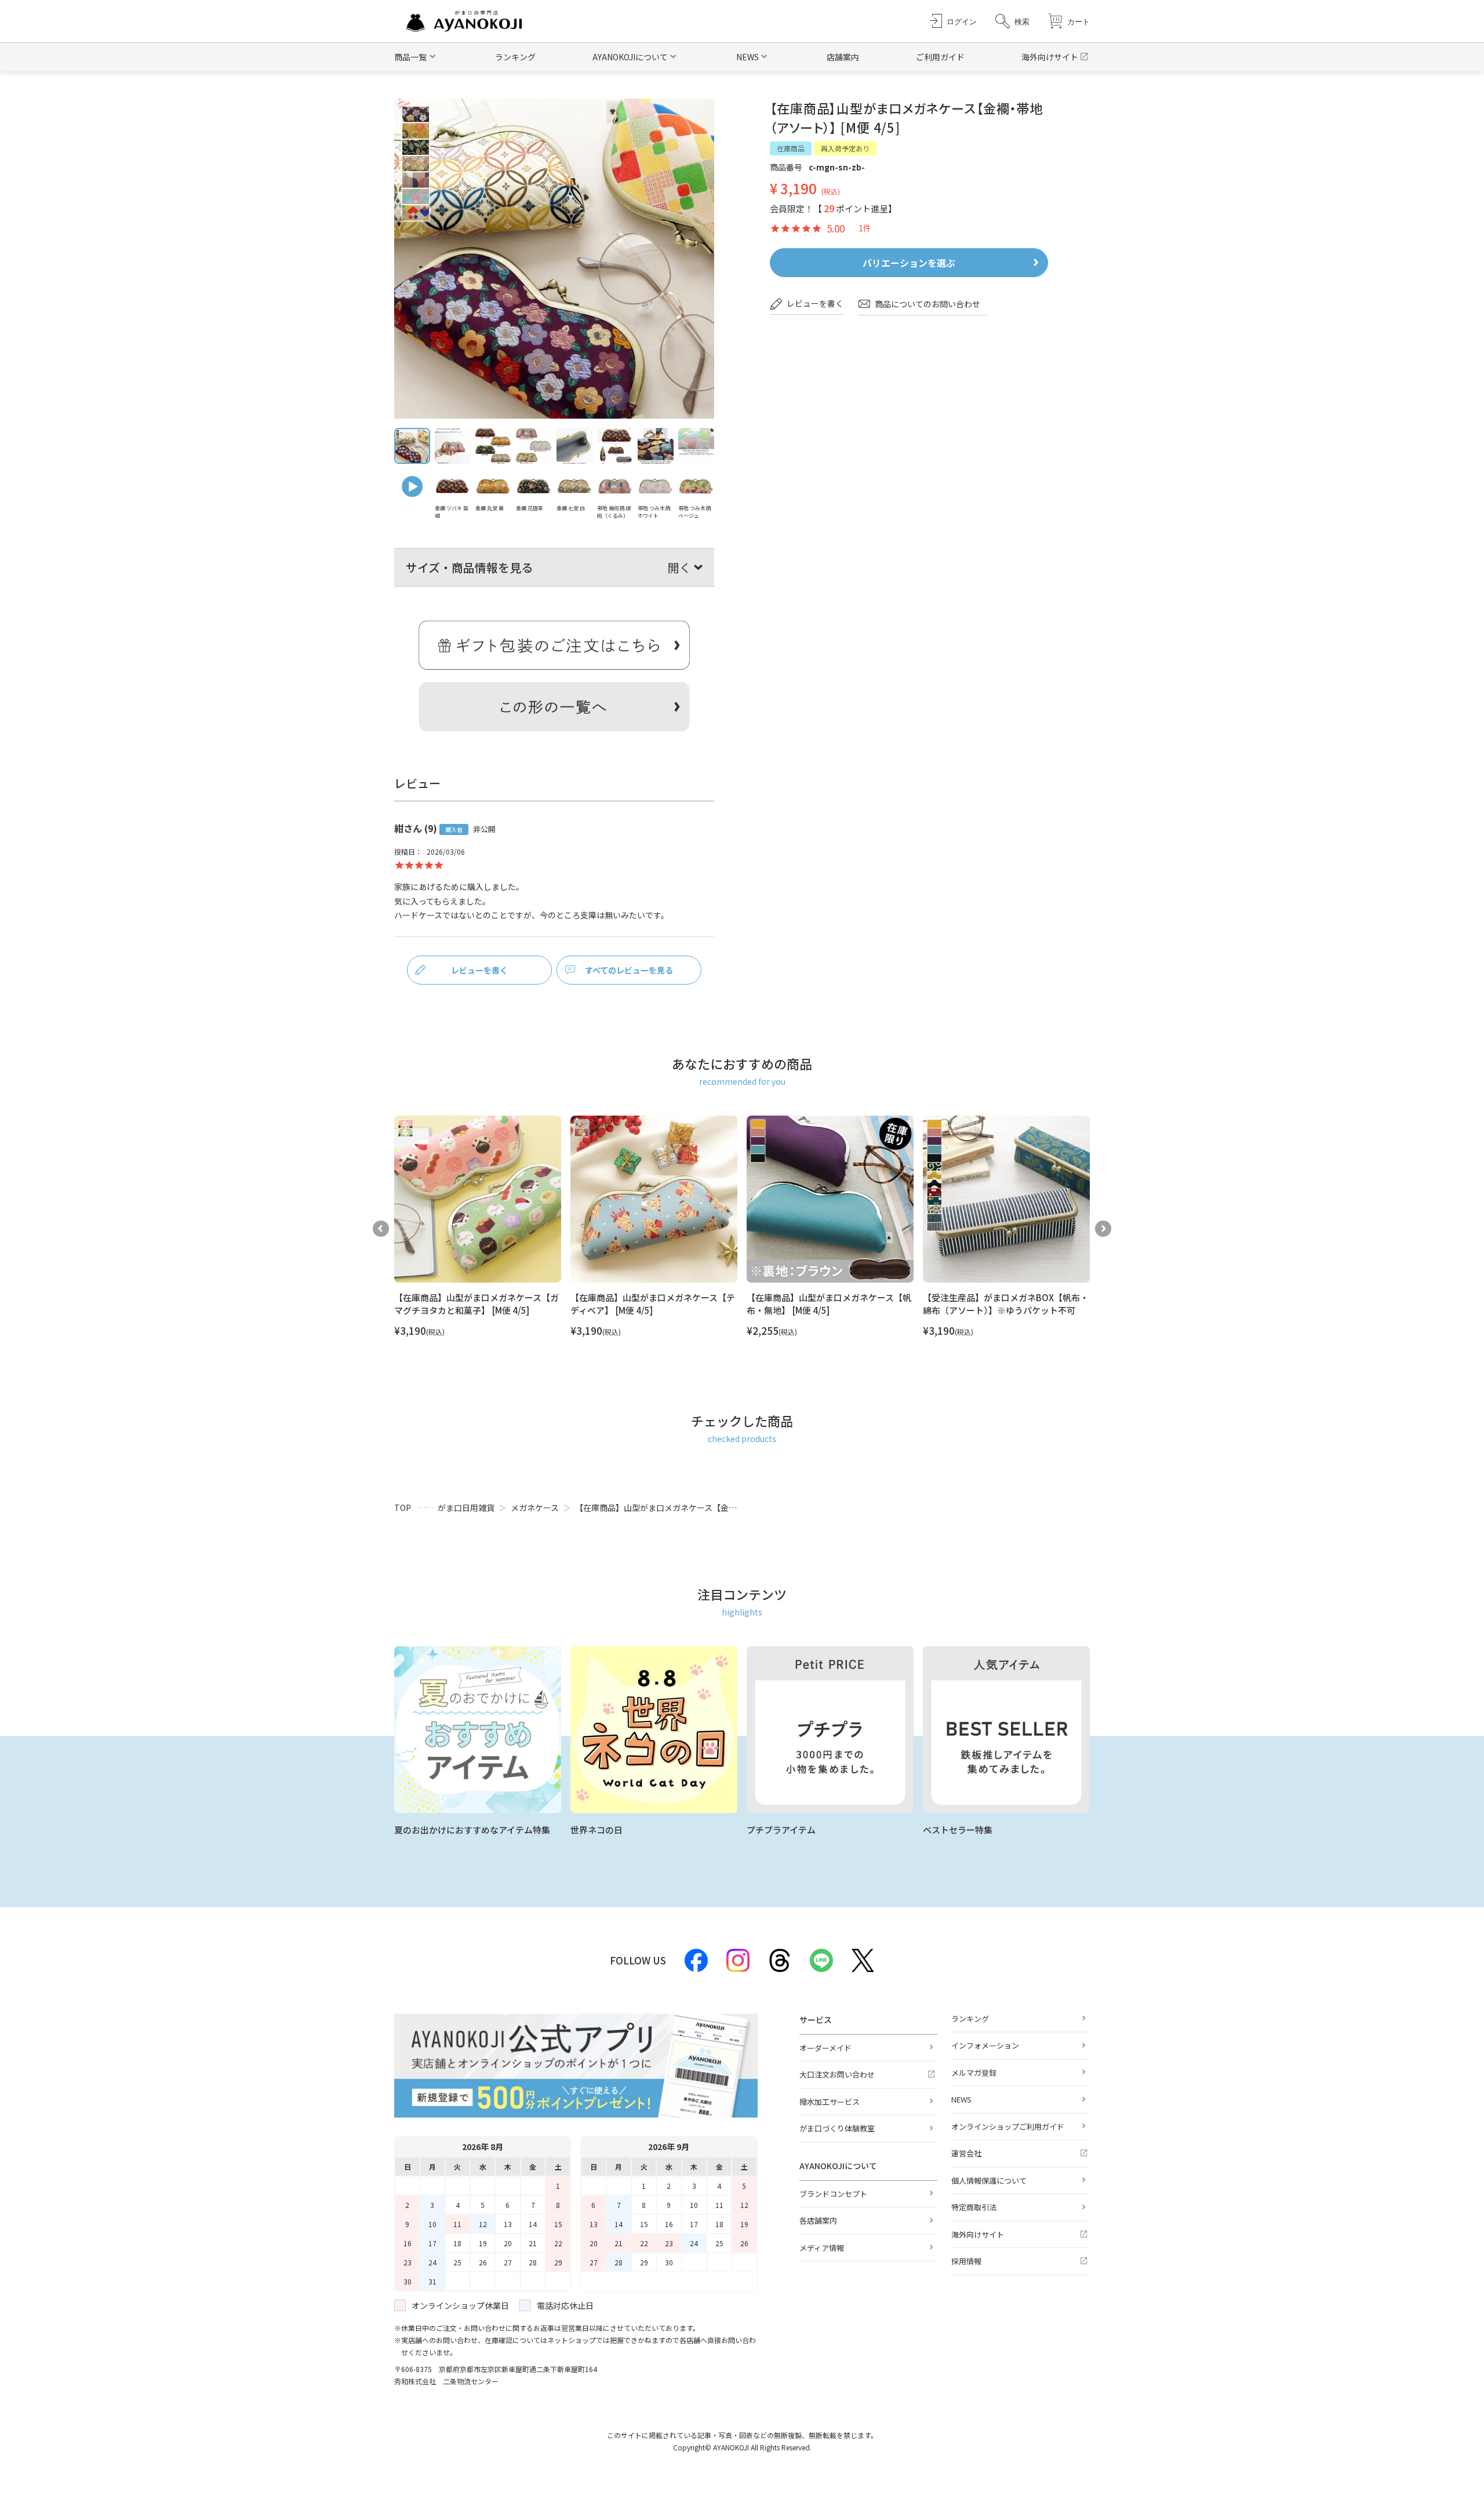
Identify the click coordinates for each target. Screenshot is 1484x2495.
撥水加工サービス (830, 2102)
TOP (403, 1508)
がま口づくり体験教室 (837, 2128)
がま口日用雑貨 (466, 1508)
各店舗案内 (818, 2220)
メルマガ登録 (974, 2073)
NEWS (961, 2099)
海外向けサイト (1050, 57)
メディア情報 (822, 2248)
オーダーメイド (825, 2048)
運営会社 (966, 2153)
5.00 (836, 229)
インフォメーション (985, 2045)
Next (1103, 1229)
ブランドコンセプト (833, 2194)
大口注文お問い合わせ (837, 2074)
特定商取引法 (974, 2207)
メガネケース (535, 1508)
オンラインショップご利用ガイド (1008, 2127)
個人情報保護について (989, 2180)
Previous (381, 1229)
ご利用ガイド (940, 57)
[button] (1012, 21)
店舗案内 (843, 57)
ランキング (515, 57)
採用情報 (966, 2261)
